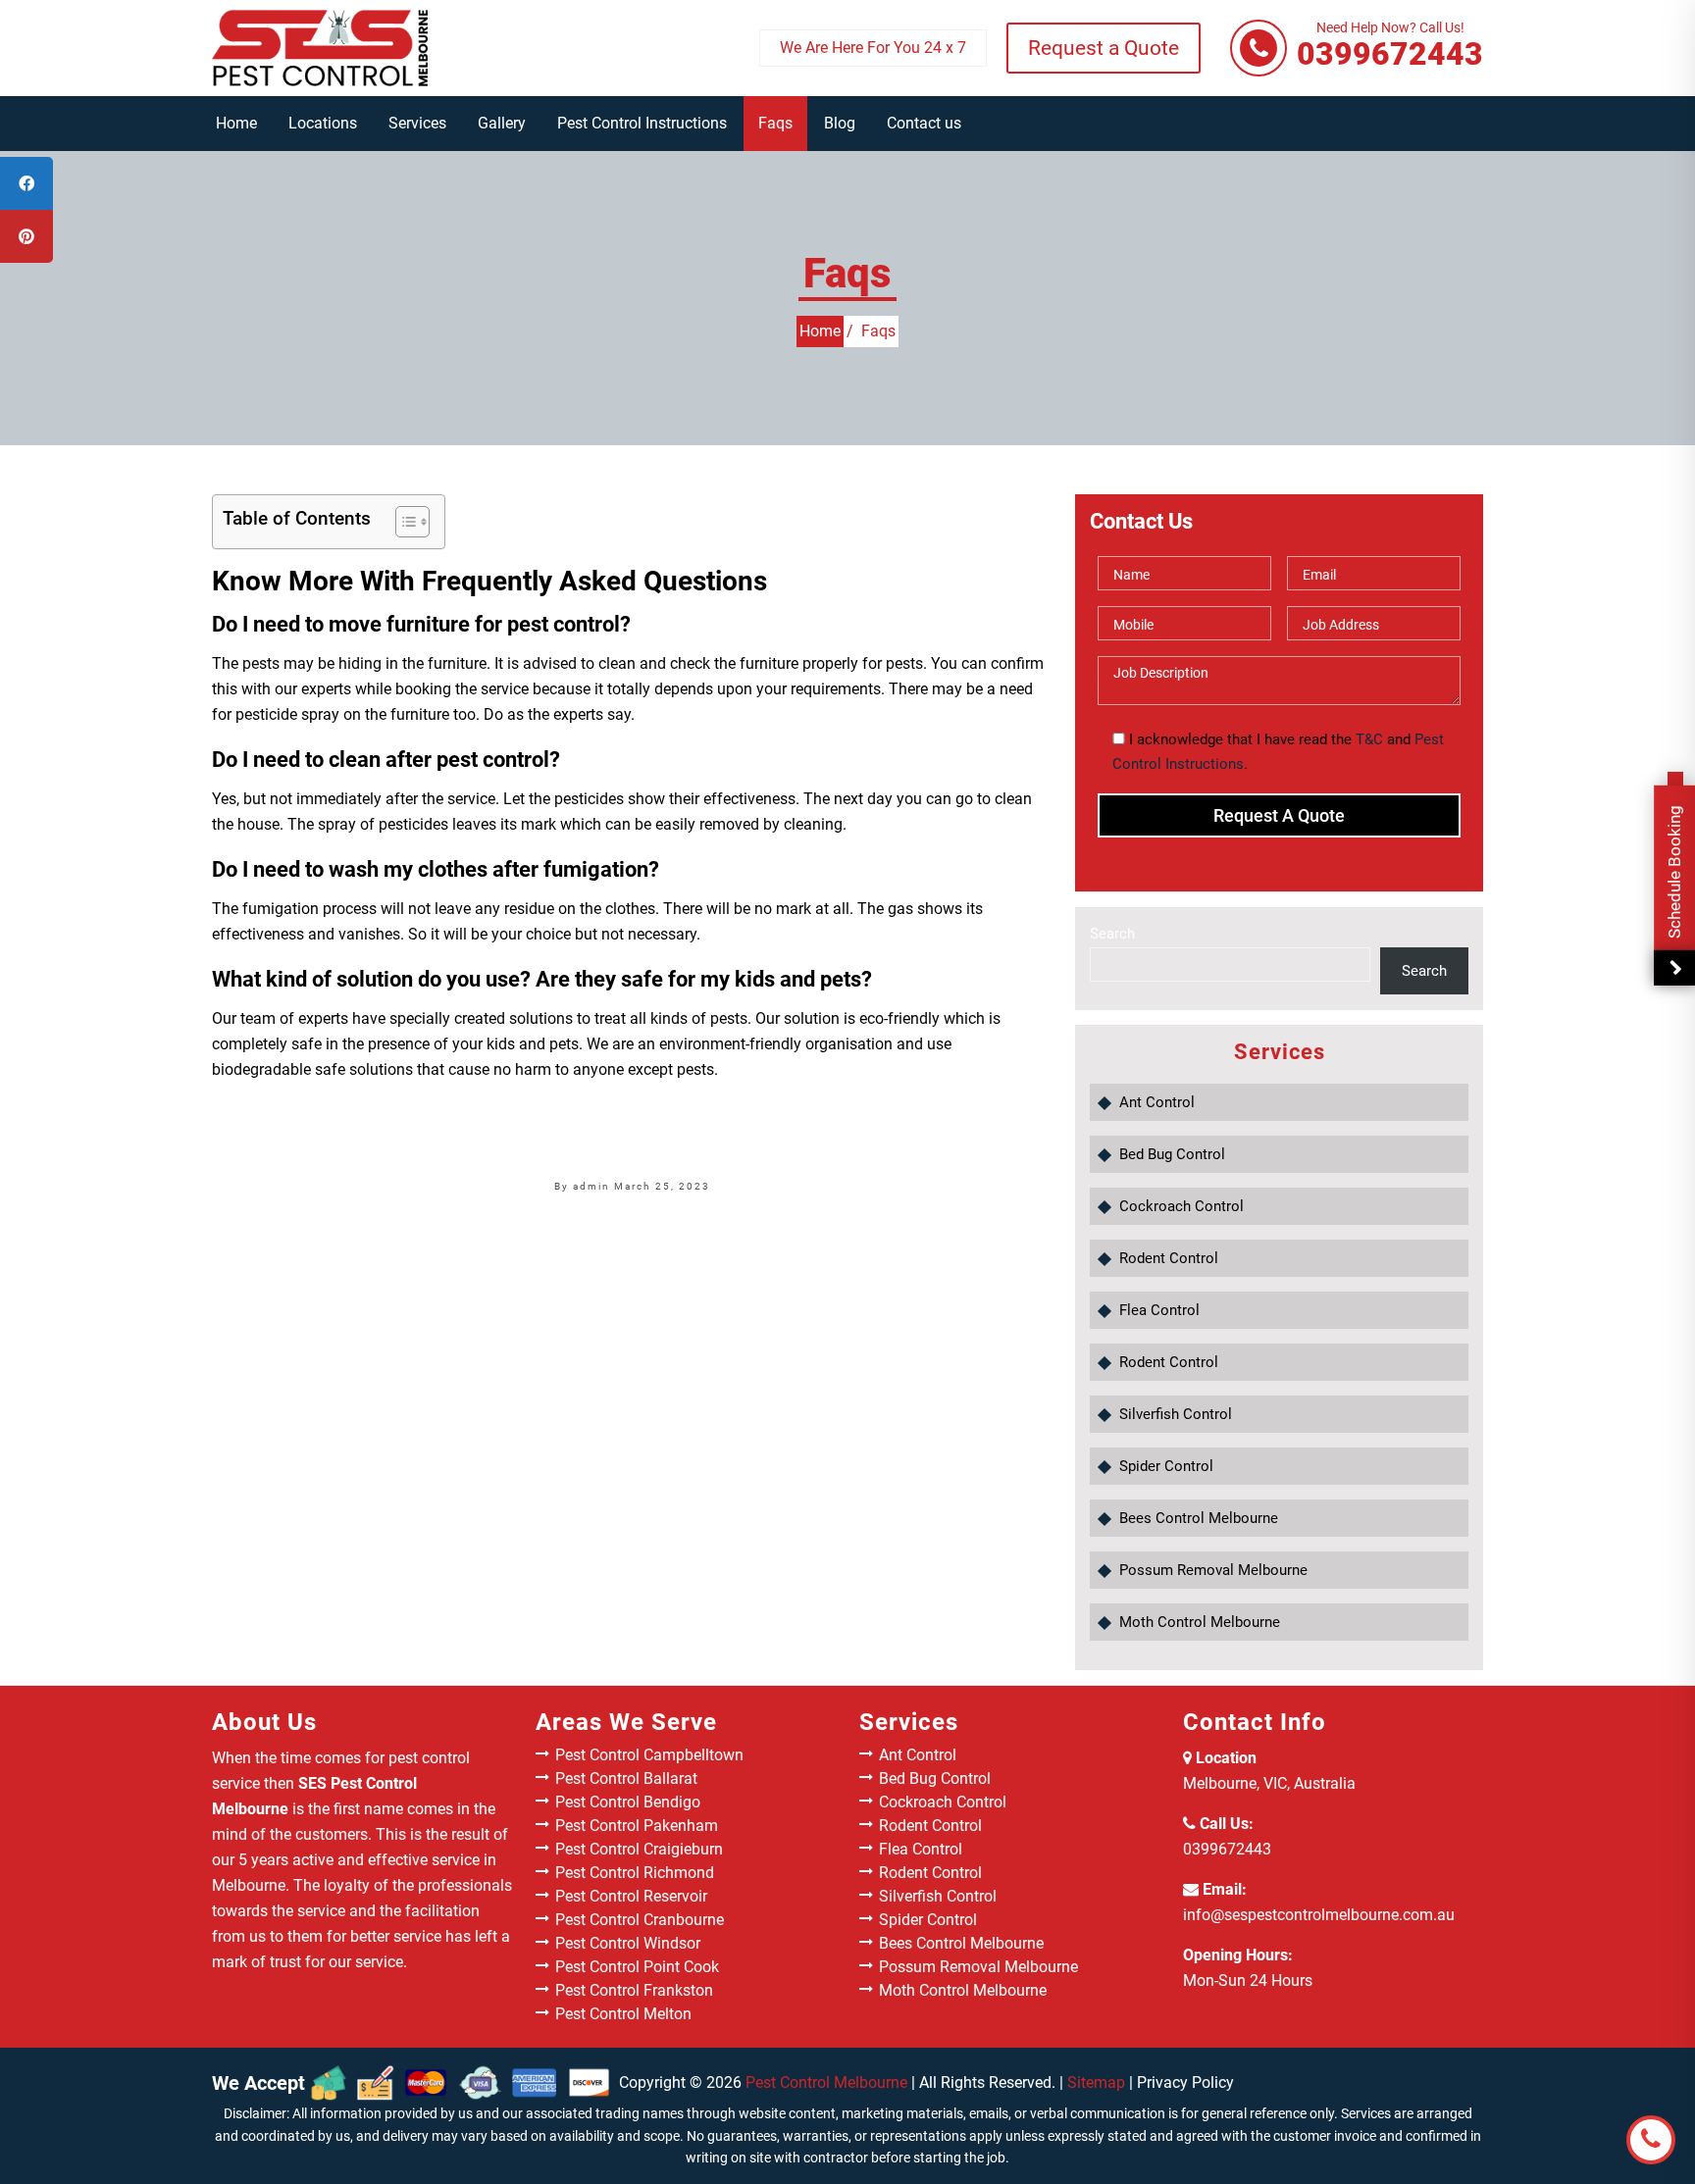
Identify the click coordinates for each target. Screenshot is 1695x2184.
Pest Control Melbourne (826, 2082)
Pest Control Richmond (635, 1873)
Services (417, 123)
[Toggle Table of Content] (403, 522)
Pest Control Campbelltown (649, 1755)
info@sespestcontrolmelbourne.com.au (1319, 1915)
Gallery (502, 123)
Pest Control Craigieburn (639, 1849)
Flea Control (1159, 1310)
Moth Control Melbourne (1200, 1622)
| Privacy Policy (1181, 2082)
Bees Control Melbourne (1199, 1518)
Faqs (775, 123)
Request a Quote (1104, 48)
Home (236, 123)
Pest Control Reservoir (631, 1896)
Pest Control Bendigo (628, 1802)
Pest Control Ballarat (626, 1778)
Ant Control (1157, 1102)
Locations (323, 123)
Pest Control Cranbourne (640, 1920)
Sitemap (1096, 2082)
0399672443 (1390, 47)
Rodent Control (1169, 1258)
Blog (840, 123)
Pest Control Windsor (628, 1943)
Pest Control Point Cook (637, 1967)
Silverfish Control (1176, 1414)
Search (1112, 934)
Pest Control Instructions (642, 123)
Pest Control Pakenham (637, 1826)
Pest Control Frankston (634, 1990)
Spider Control (1166, 1466)
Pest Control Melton (623, 2014)
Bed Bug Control (1172, 1154)
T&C (1369, 739)
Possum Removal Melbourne (1213, 1570)
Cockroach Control (1181, 1206)
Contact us (924, 123)
